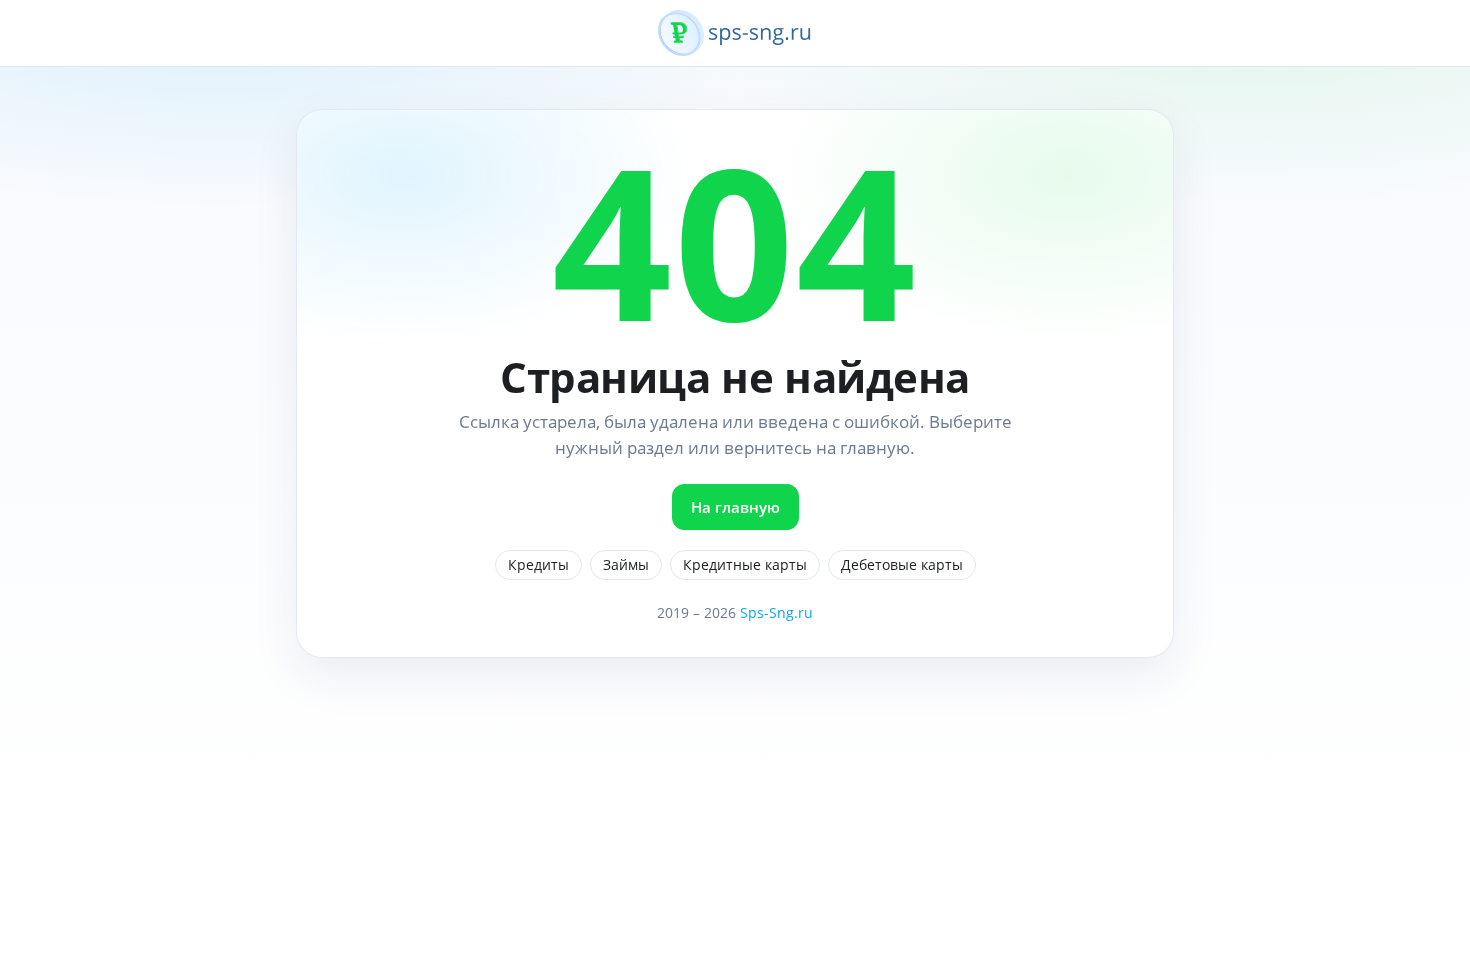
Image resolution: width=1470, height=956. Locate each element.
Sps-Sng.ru (776, 612)
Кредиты (538, 564)
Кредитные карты (745, 564)
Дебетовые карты (902, 564)
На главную (735, 507)
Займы (626, 564)
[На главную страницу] (735, 44)
